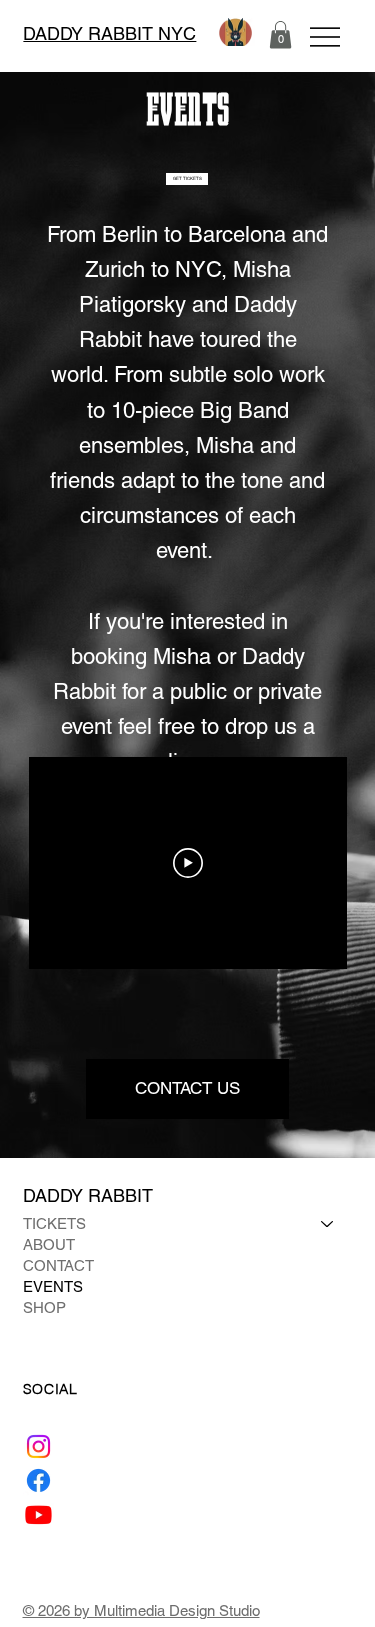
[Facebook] (38, 1480)
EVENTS (53, 1286)
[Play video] (188, 863)
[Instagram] (38, 1446)
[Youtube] (38, 1514)
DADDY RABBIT (90, 1195)
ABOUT (49, 1244)
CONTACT (58, 1265)
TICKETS (54, 1223)
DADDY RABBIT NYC (109, 33)
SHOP (44, 1307)
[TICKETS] (328, 1223)
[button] (280, 34)
